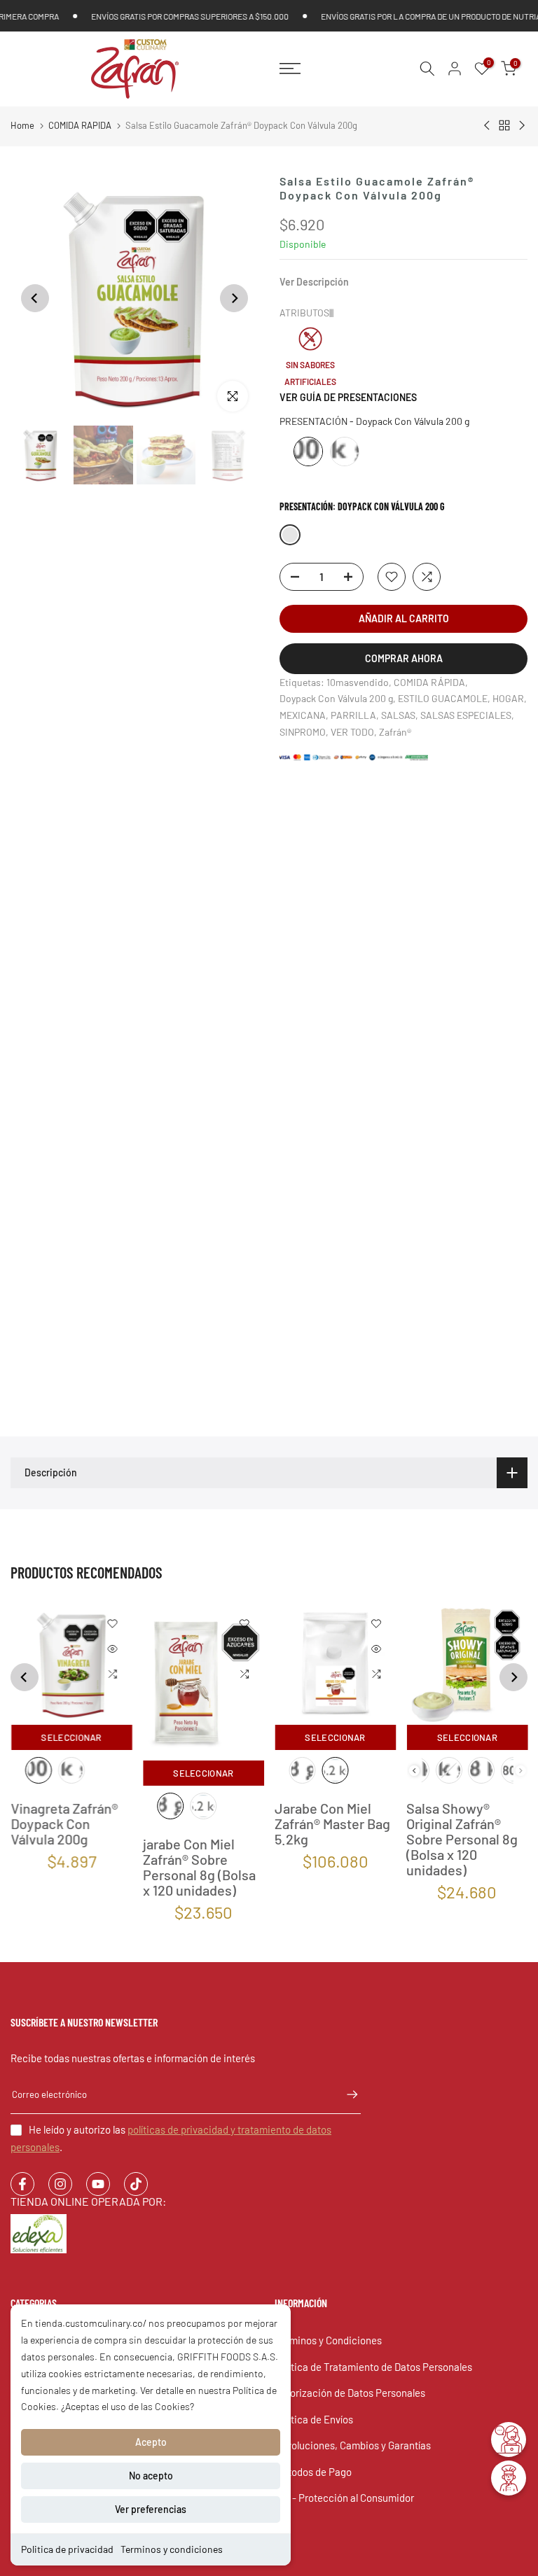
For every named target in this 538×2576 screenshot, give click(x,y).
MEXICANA (303, 715)
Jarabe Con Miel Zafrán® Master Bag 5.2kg (332, 1824)
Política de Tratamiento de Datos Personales (373, 2367)
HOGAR (508, 698)
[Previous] (35, 298)
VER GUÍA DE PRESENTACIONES (348, 397)
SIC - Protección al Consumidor (344, 2498)
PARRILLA (353, 715)
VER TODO (352, 732)
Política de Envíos (314, 2419)
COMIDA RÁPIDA (429, 682)
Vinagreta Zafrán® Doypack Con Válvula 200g (64, 1824)
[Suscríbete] (345, 2094)
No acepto (151, 2476)
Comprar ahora (404, 658)
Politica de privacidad (67, 2549)
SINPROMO (303, 732)
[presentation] (414, 1771)
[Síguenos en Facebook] (22, 2184)
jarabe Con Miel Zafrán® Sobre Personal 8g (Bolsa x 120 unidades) (199, 1867)
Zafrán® (395, 732)
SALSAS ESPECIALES (466, 715)
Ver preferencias (151, 2509)
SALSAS (398, 715)
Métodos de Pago (313, 2472)
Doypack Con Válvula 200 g (336, 698)
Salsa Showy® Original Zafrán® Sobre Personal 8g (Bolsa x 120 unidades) (462, 1840)
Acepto (151, 2442)
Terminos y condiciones (172, 2549)
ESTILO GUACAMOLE (443, 698)
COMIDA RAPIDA (80, 125)
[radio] (308, 451)
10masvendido (358, 682)
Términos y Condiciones (328, 2340)
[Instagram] (60, 2184)
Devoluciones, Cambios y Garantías (353, 2445)
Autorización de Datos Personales (350, 2393)
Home (22, 125)
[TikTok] (136, 2184)
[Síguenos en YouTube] (98, 2184)
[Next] (234, 298)
